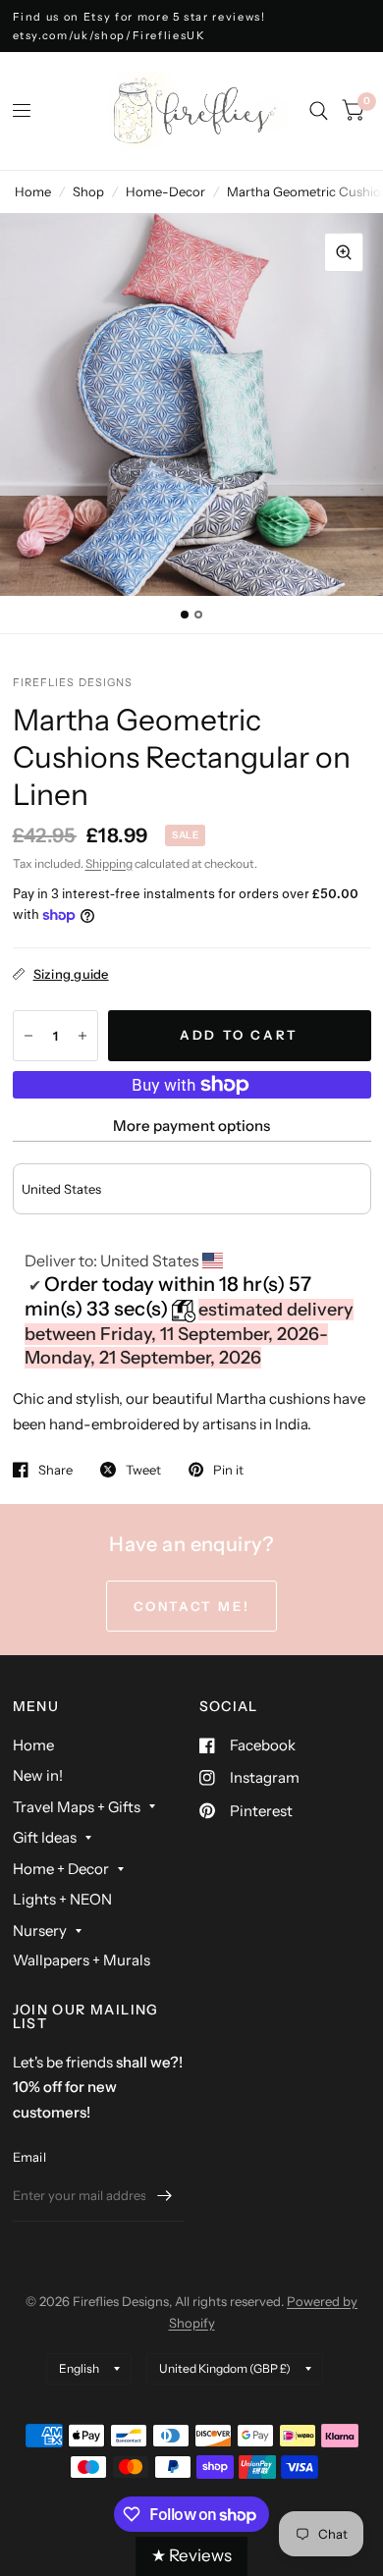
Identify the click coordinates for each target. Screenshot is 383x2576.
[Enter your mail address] (165, 2196)
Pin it (228, 1470)
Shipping (109, 863)
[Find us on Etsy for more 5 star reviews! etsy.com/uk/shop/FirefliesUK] (192, 26)
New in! (38, 1775)
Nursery (40, 1931)
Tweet (143, 1470)
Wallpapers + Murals (82, 1960)
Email (29, 2157)
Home (33, 191)
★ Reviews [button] (191, 2555)
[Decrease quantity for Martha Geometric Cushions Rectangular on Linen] (28, 1036)
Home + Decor (61, 1869)
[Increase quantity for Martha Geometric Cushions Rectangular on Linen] (82, 1036)
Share (55, 1470)
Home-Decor (165, 191)
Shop (88, 191)
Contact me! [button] (192, 1606)
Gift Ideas (45, 1837)
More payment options (191, 1126)
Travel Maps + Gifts (77, 1807)
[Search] (319, 111)
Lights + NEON (62, 1899)
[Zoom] (344, 252)
